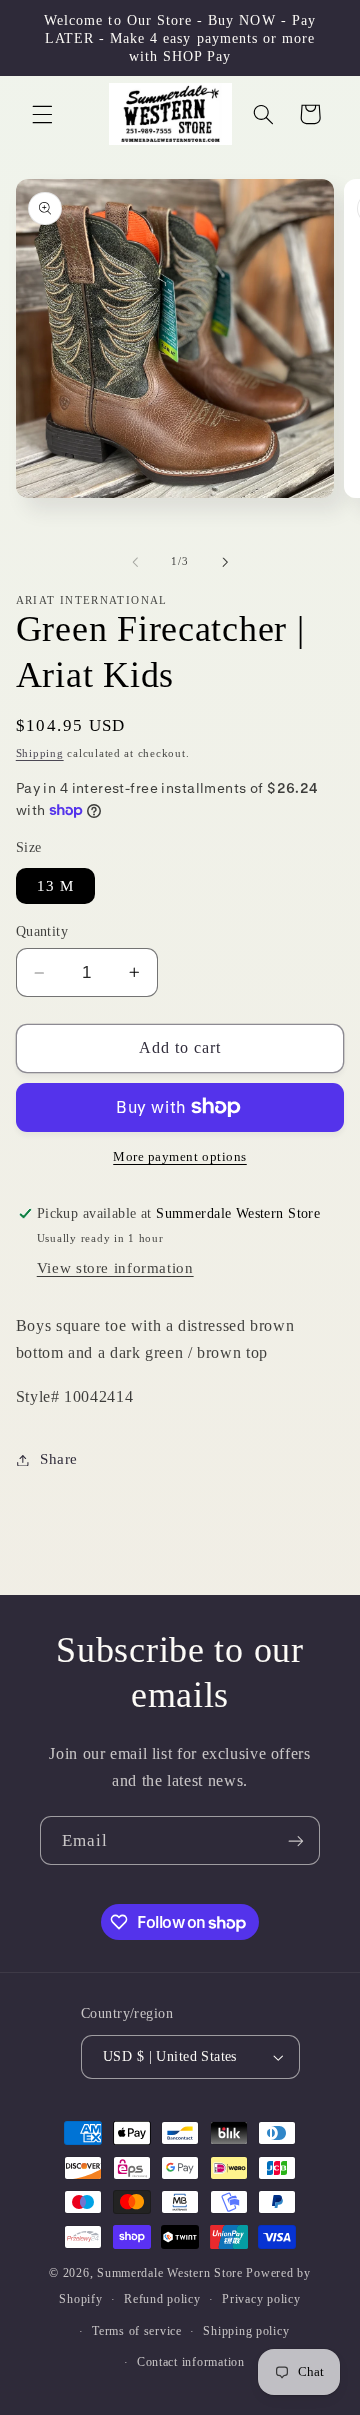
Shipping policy (246, 2331)
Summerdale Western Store (171, 2273)
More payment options (180, 1157)
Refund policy (162, 2299)
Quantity (42, 931)
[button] (42, 114)
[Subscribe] (296, 1840)
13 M (55, 886)
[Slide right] (225, 562)
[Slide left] (135, 562)
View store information (115, 1268)
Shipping (40, 753)
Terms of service (137, 2331)
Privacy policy (261, 2299)
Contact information (191, 2362)
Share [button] (59, 1459)
